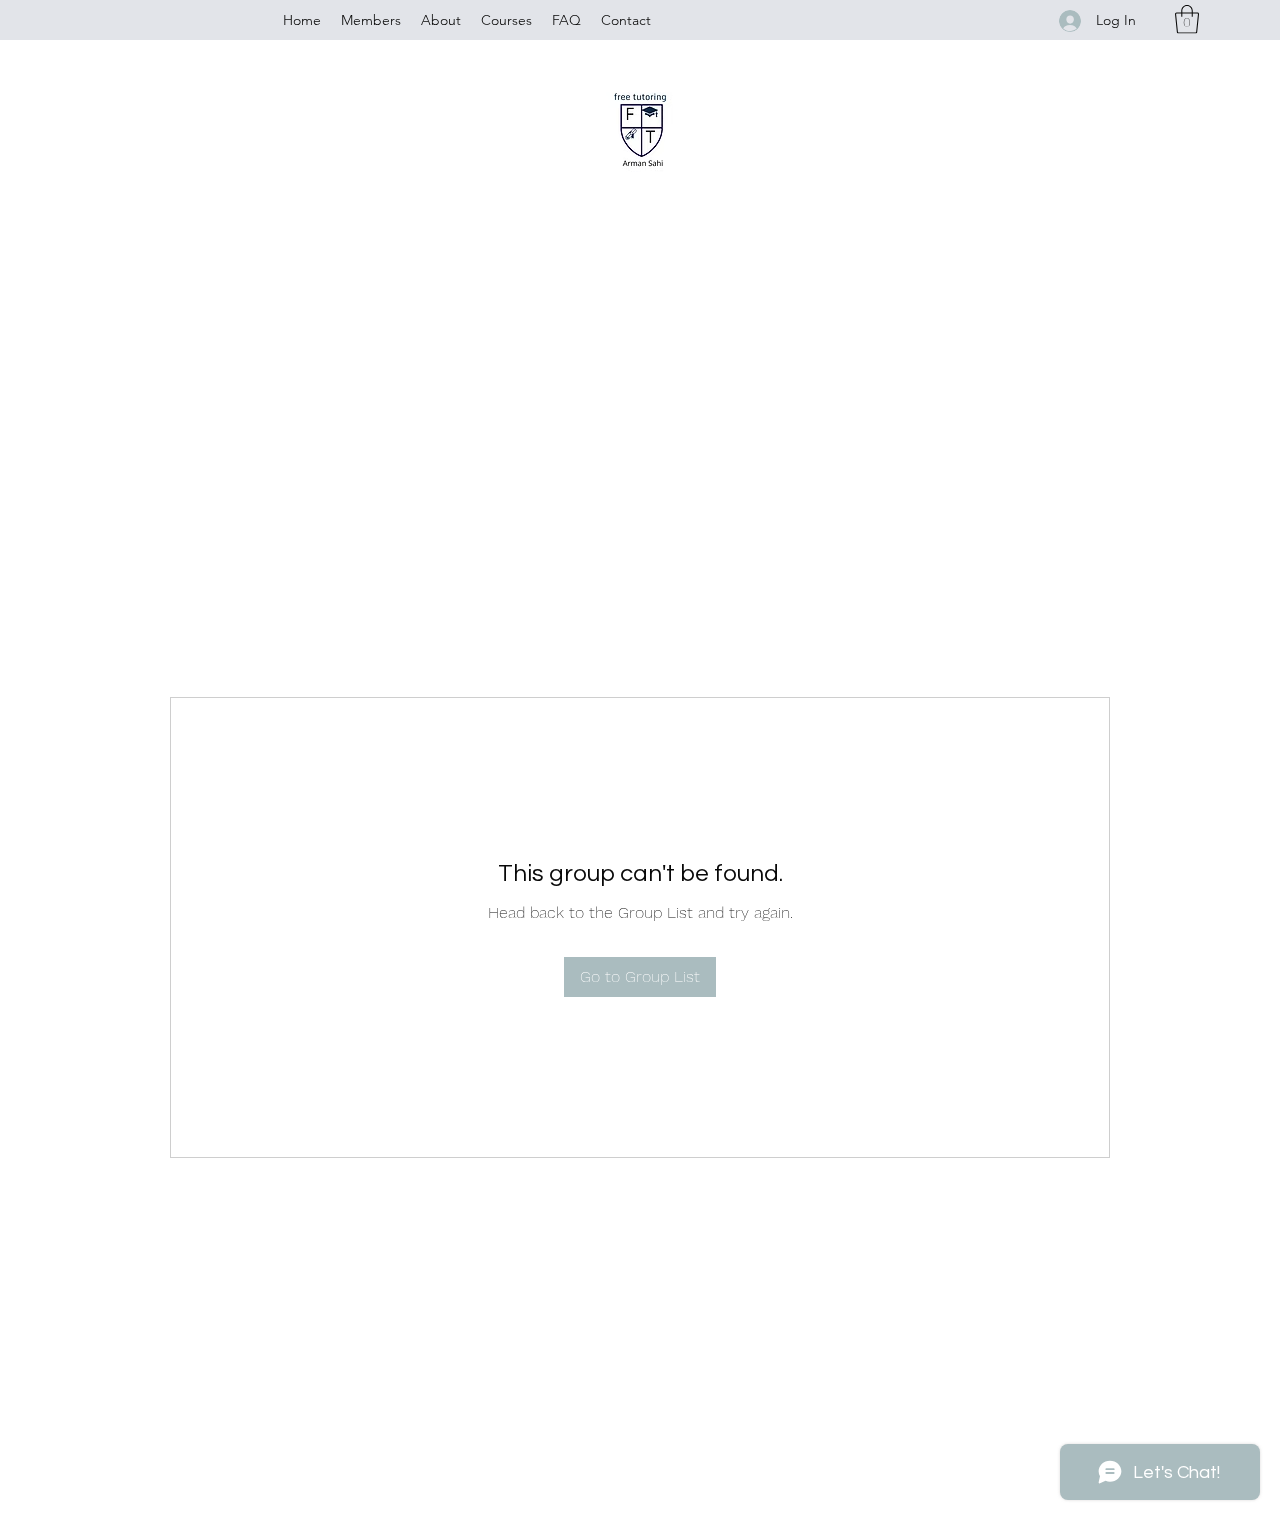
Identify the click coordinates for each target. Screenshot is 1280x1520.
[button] (1187, 19)
